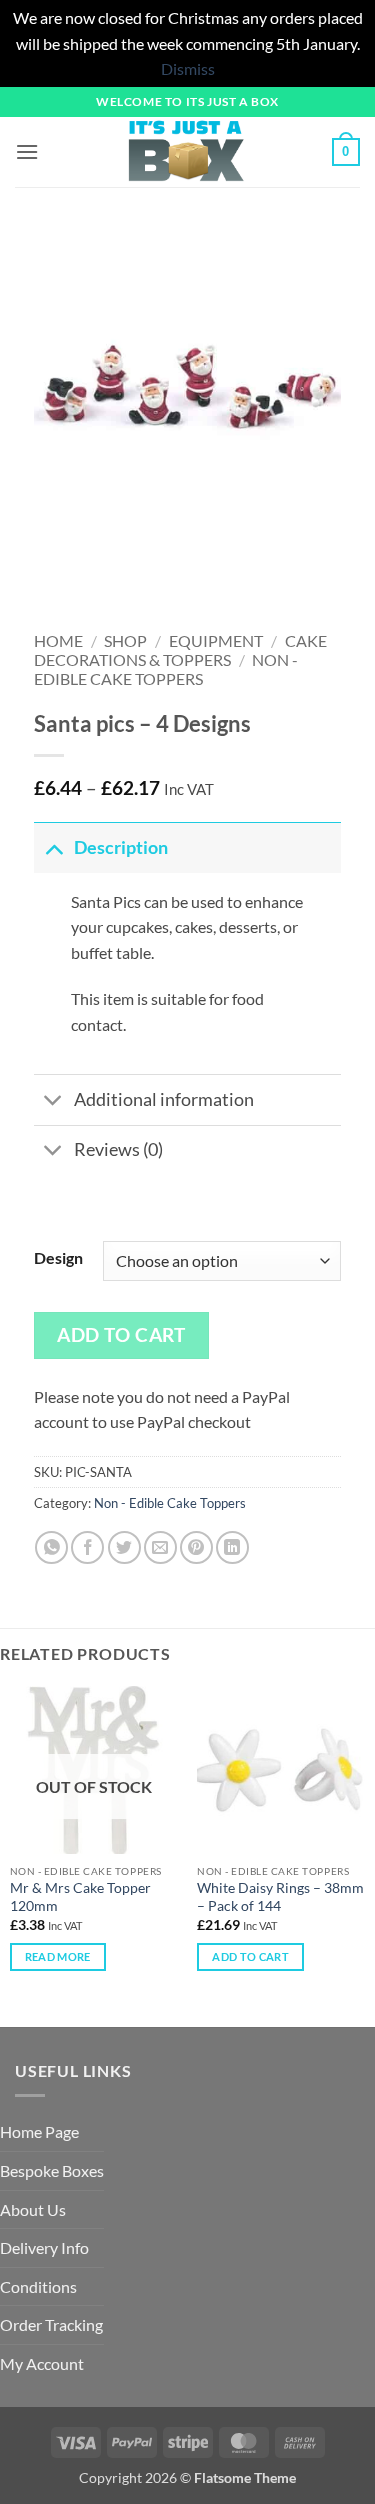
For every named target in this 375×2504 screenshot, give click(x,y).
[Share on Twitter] (124, 1547)
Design (58, 1258)
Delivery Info (44, 2247)
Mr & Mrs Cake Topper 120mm (80, 1897)
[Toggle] (53, 847)
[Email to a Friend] (160, 1547)
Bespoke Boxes (52, 2170)
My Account (42, 2363)
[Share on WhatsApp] (51, 1547)
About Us (33, 2209)
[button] (27, 151)
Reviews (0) (118, 1149)
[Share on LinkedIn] (232, 1547)
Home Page (39, 2131)
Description (121, 847)
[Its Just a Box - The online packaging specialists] (185, 152)
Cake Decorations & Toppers (180, 650)
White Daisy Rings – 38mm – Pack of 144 (280, 1897)
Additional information (164, 1099)
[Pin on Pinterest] (196, 1547)
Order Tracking (51, 2324)
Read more (58, 1956)
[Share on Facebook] (87, 1547)
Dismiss (188, 68)
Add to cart (121, 1335)
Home (58, 640)
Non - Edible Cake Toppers (166, 669)
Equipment (216, 640)
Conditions (38, 2286)
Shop (125, 640)
